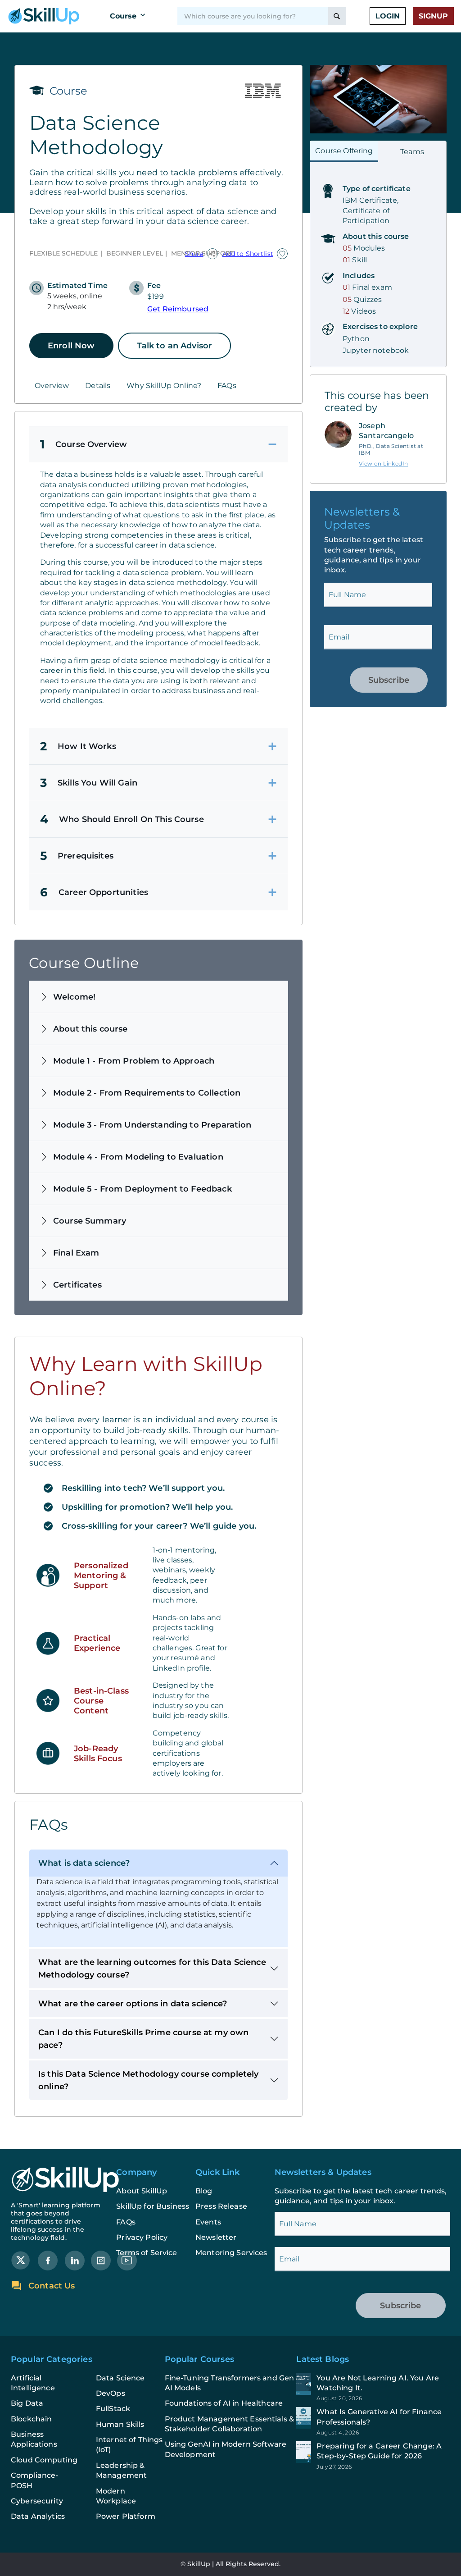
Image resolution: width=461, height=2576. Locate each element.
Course (123, 16)
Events (208, 2222)
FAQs (227, 386)
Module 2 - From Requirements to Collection (147, 1093)
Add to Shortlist (248, 254)
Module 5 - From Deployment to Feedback (142, 1189)
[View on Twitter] (21, 2260)
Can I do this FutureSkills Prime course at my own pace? (143, 2039)
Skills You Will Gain (89, 783)
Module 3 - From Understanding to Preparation (152, 1125)
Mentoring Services (231, 2253)
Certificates (77, 1285)
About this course (90, 1029)
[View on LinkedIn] (75, 2260)
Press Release (221, 2206)
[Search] (337, 16)
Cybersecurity (37, 2501)
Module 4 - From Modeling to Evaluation (138, 1157)
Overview (52, 386)
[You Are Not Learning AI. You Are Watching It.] (373, 2388)
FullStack (113, 2409)
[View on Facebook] (48, 2260)
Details (98, 386)
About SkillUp (142, 2191)
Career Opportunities (94, 892)
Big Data (27, 2403)
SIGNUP (433, 16)
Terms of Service (147, 2253)
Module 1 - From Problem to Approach (134, 1061)
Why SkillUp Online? (164, 386)
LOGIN (388, 16)
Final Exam (76, 1253)
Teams (412, 152)
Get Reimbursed (178, 309)
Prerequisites (77, 856)
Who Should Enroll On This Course (122, 819)
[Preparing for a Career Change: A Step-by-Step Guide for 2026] (373, 2456)
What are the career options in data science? (133, 2004)
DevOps (111, 2393)
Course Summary (90, 1221)
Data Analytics (38, 2516)
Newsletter (216, 2237)
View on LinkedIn (383, 464)
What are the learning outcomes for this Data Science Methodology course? (152, 1969)
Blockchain (32, 2419)
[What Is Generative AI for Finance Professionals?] (373, 2421)
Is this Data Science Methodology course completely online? (149, 2080)
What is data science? (84, 1863)
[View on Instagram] (101, 2260)
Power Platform (126, 2516)
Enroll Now (71, 346)
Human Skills (120, 2424)
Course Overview (84, 444)
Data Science (120, 2378)
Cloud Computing (44, 2460)
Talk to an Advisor (175, 346)
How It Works (78, 746)
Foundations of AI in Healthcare (224, 2403)
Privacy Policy (142, 2237)
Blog (204, 2191)
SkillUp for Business (153, 2206)
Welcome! (74, 997)
